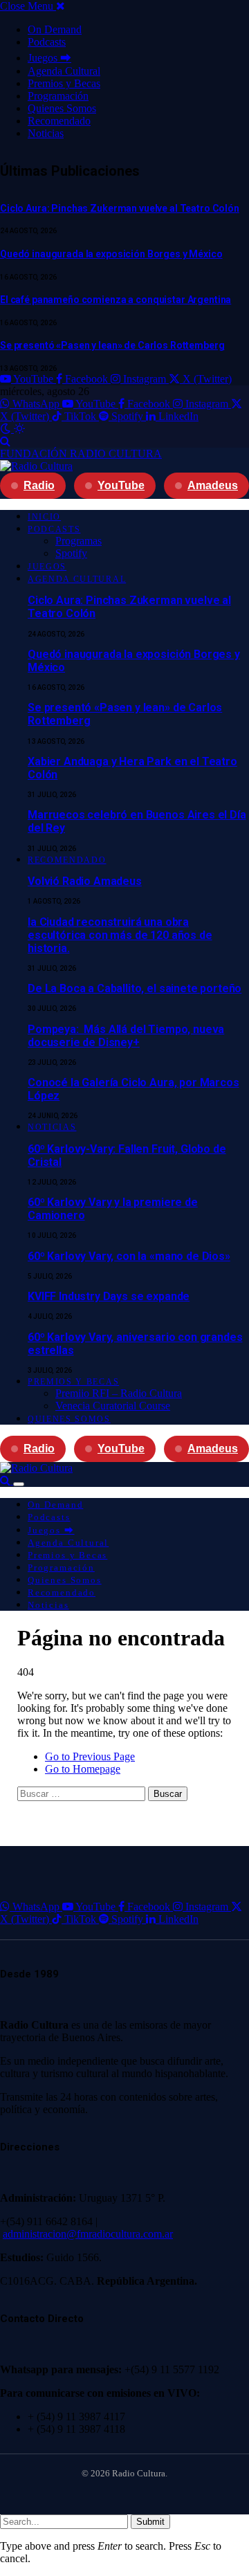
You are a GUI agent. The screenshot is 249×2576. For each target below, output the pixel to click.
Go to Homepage (83, 1769)
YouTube (121, 485)
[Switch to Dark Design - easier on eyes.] (7, 429)
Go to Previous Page (90, 1756)
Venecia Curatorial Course (113, 1406)
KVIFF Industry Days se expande (109, 1296)
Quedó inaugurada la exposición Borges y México (111, 254)
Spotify (71, 553)
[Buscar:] (83, 1793)
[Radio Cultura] (36, 466)
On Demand (55, 29)
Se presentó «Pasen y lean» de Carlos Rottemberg (112, 345)
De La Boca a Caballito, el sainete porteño (135, 988)
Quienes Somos (62, 108)
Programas (79, 541)
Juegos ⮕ (49, 58)
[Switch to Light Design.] (19, 429)
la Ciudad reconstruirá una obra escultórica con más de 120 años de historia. (120, 935)
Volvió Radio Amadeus (85, 881)
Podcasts (47, 42)
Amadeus (213, 485)
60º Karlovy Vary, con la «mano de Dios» (129, 1256)
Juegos (47, 567)
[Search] (5, 441)
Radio (39, 485)
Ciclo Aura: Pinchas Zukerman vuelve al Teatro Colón (120, 208)
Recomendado (59, 121)
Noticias (46, 133)
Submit (150, 2522)
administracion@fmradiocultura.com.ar (88, 2234)
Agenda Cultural (64, 71)
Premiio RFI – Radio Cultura (119, 1393)
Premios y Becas (64, 83)
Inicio (44, 517)
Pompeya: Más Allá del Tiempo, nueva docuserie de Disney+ (126, 1036)
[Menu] (19, 1484)
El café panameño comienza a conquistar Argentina (116, 300)
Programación (58, 96)
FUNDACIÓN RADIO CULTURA (81, 454)
